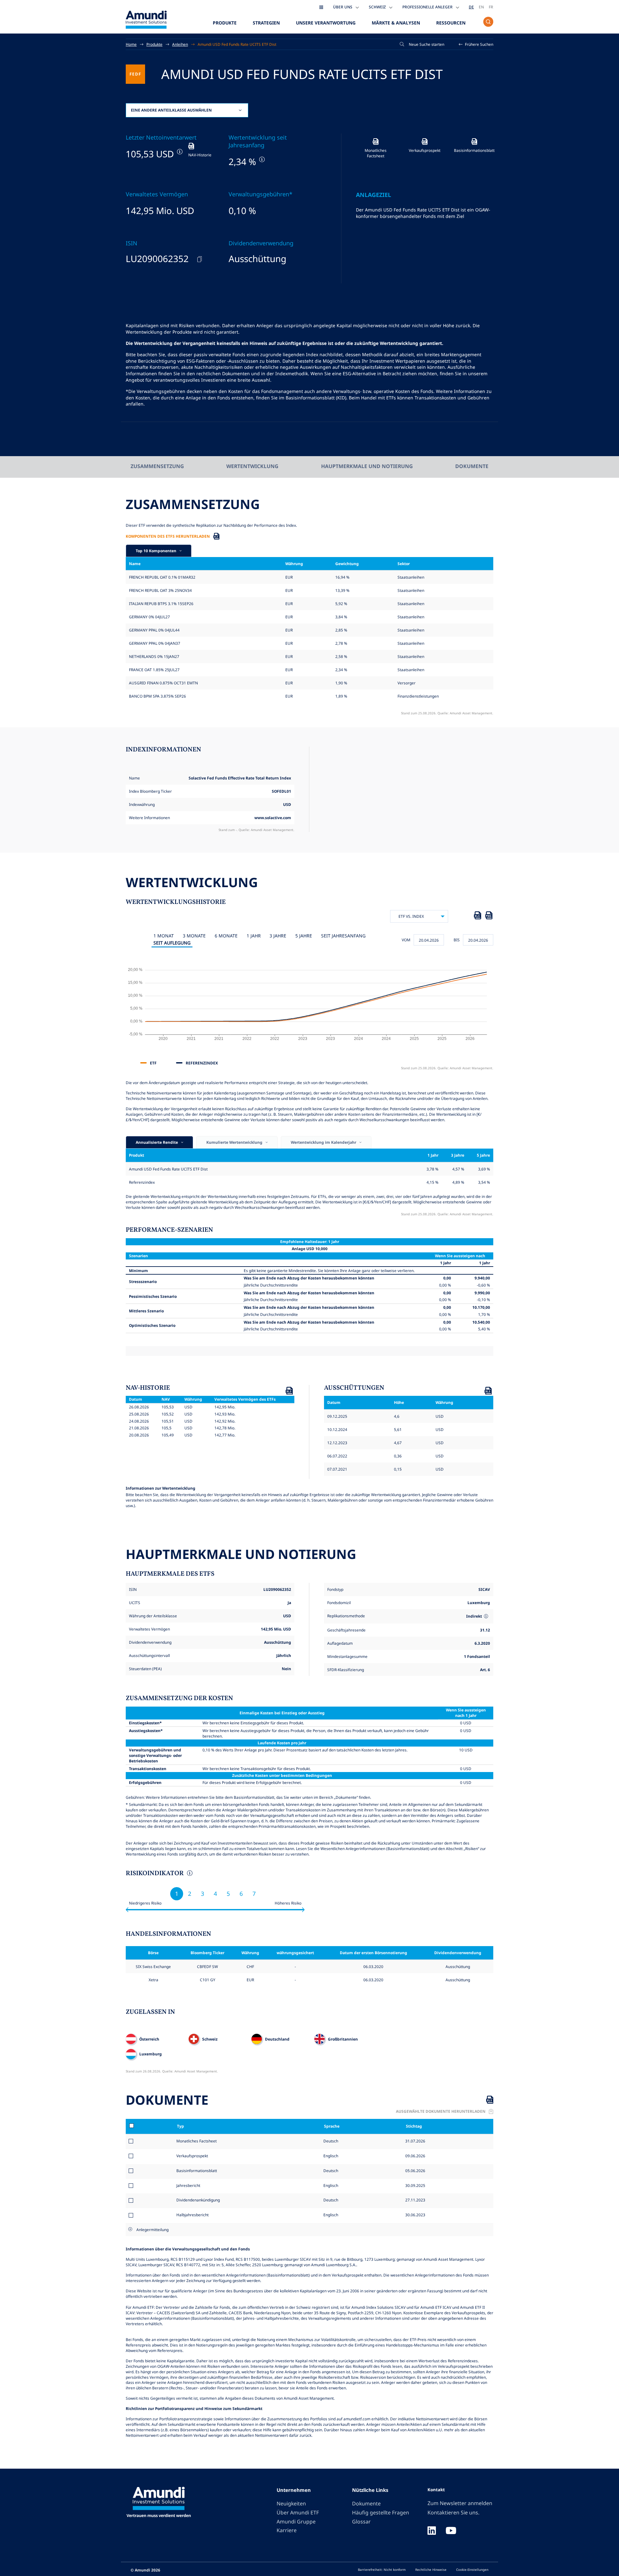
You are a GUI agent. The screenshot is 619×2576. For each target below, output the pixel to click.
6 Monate (226, 936)
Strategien (266, 23)
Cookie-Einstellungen (472, 2570)
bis (457, 940)
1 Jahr (254, 936)
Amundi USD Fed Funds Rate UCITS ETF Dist (237, 44)
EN (481, 7)
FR (491, 7)
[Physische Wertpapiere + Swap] (486, 1616)
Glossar (361, 2522)
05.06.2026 (415, 2170)
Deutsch (330, 2141)
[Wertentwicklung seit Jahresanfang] (261, 159)
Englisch (330, 2156)
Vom (406, 940)
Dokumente (472, 466)
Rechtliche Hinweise (431, 2570)
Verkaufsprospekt (192, 2156)
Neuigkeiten (291, 2503)
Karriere (287, 2530)
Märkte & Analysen (396, 23)
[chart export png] (489, 916)
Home (131, 44)
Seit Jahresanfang (343, 936)
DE (471, 7)
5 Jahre (304, 936)
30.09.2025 (415, 2185)
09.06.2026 (415, 2156)
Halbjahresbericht (192, 2215)
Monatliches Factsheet (197, 2141)
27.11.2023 (415, 2200)
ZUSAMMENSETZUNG (157, 466)
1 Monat (164, 936)
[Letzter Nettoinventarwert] (179, 152)
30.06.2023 (415, 2215)
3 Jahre (278, 936)
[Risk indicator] (189, 1874)
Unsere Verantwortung (326, 23)
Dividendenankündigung (198, 2200)
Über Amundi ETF (298, 2512)
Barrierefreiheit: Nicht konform (382, 2570)
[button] (476, 44)
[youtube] (451, 2531)
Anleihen (180, 44)
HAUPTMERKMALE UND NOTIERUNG (367, 466)
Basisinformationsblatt (197, 2170)
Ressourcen (451, 23)
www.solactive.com (273, 818)
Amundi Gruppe (296, 2522)
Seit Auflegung (172, 943)
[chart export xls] (477, 916)
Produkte (225, 23)
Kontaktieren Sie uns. (453, 2512)
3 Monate (194, 936)
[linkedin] (432, 2531)
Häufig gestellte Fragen (381, 2512)
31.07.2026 (415, 2141)
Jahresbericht (188, 2185)
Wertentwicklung (252, 466)
